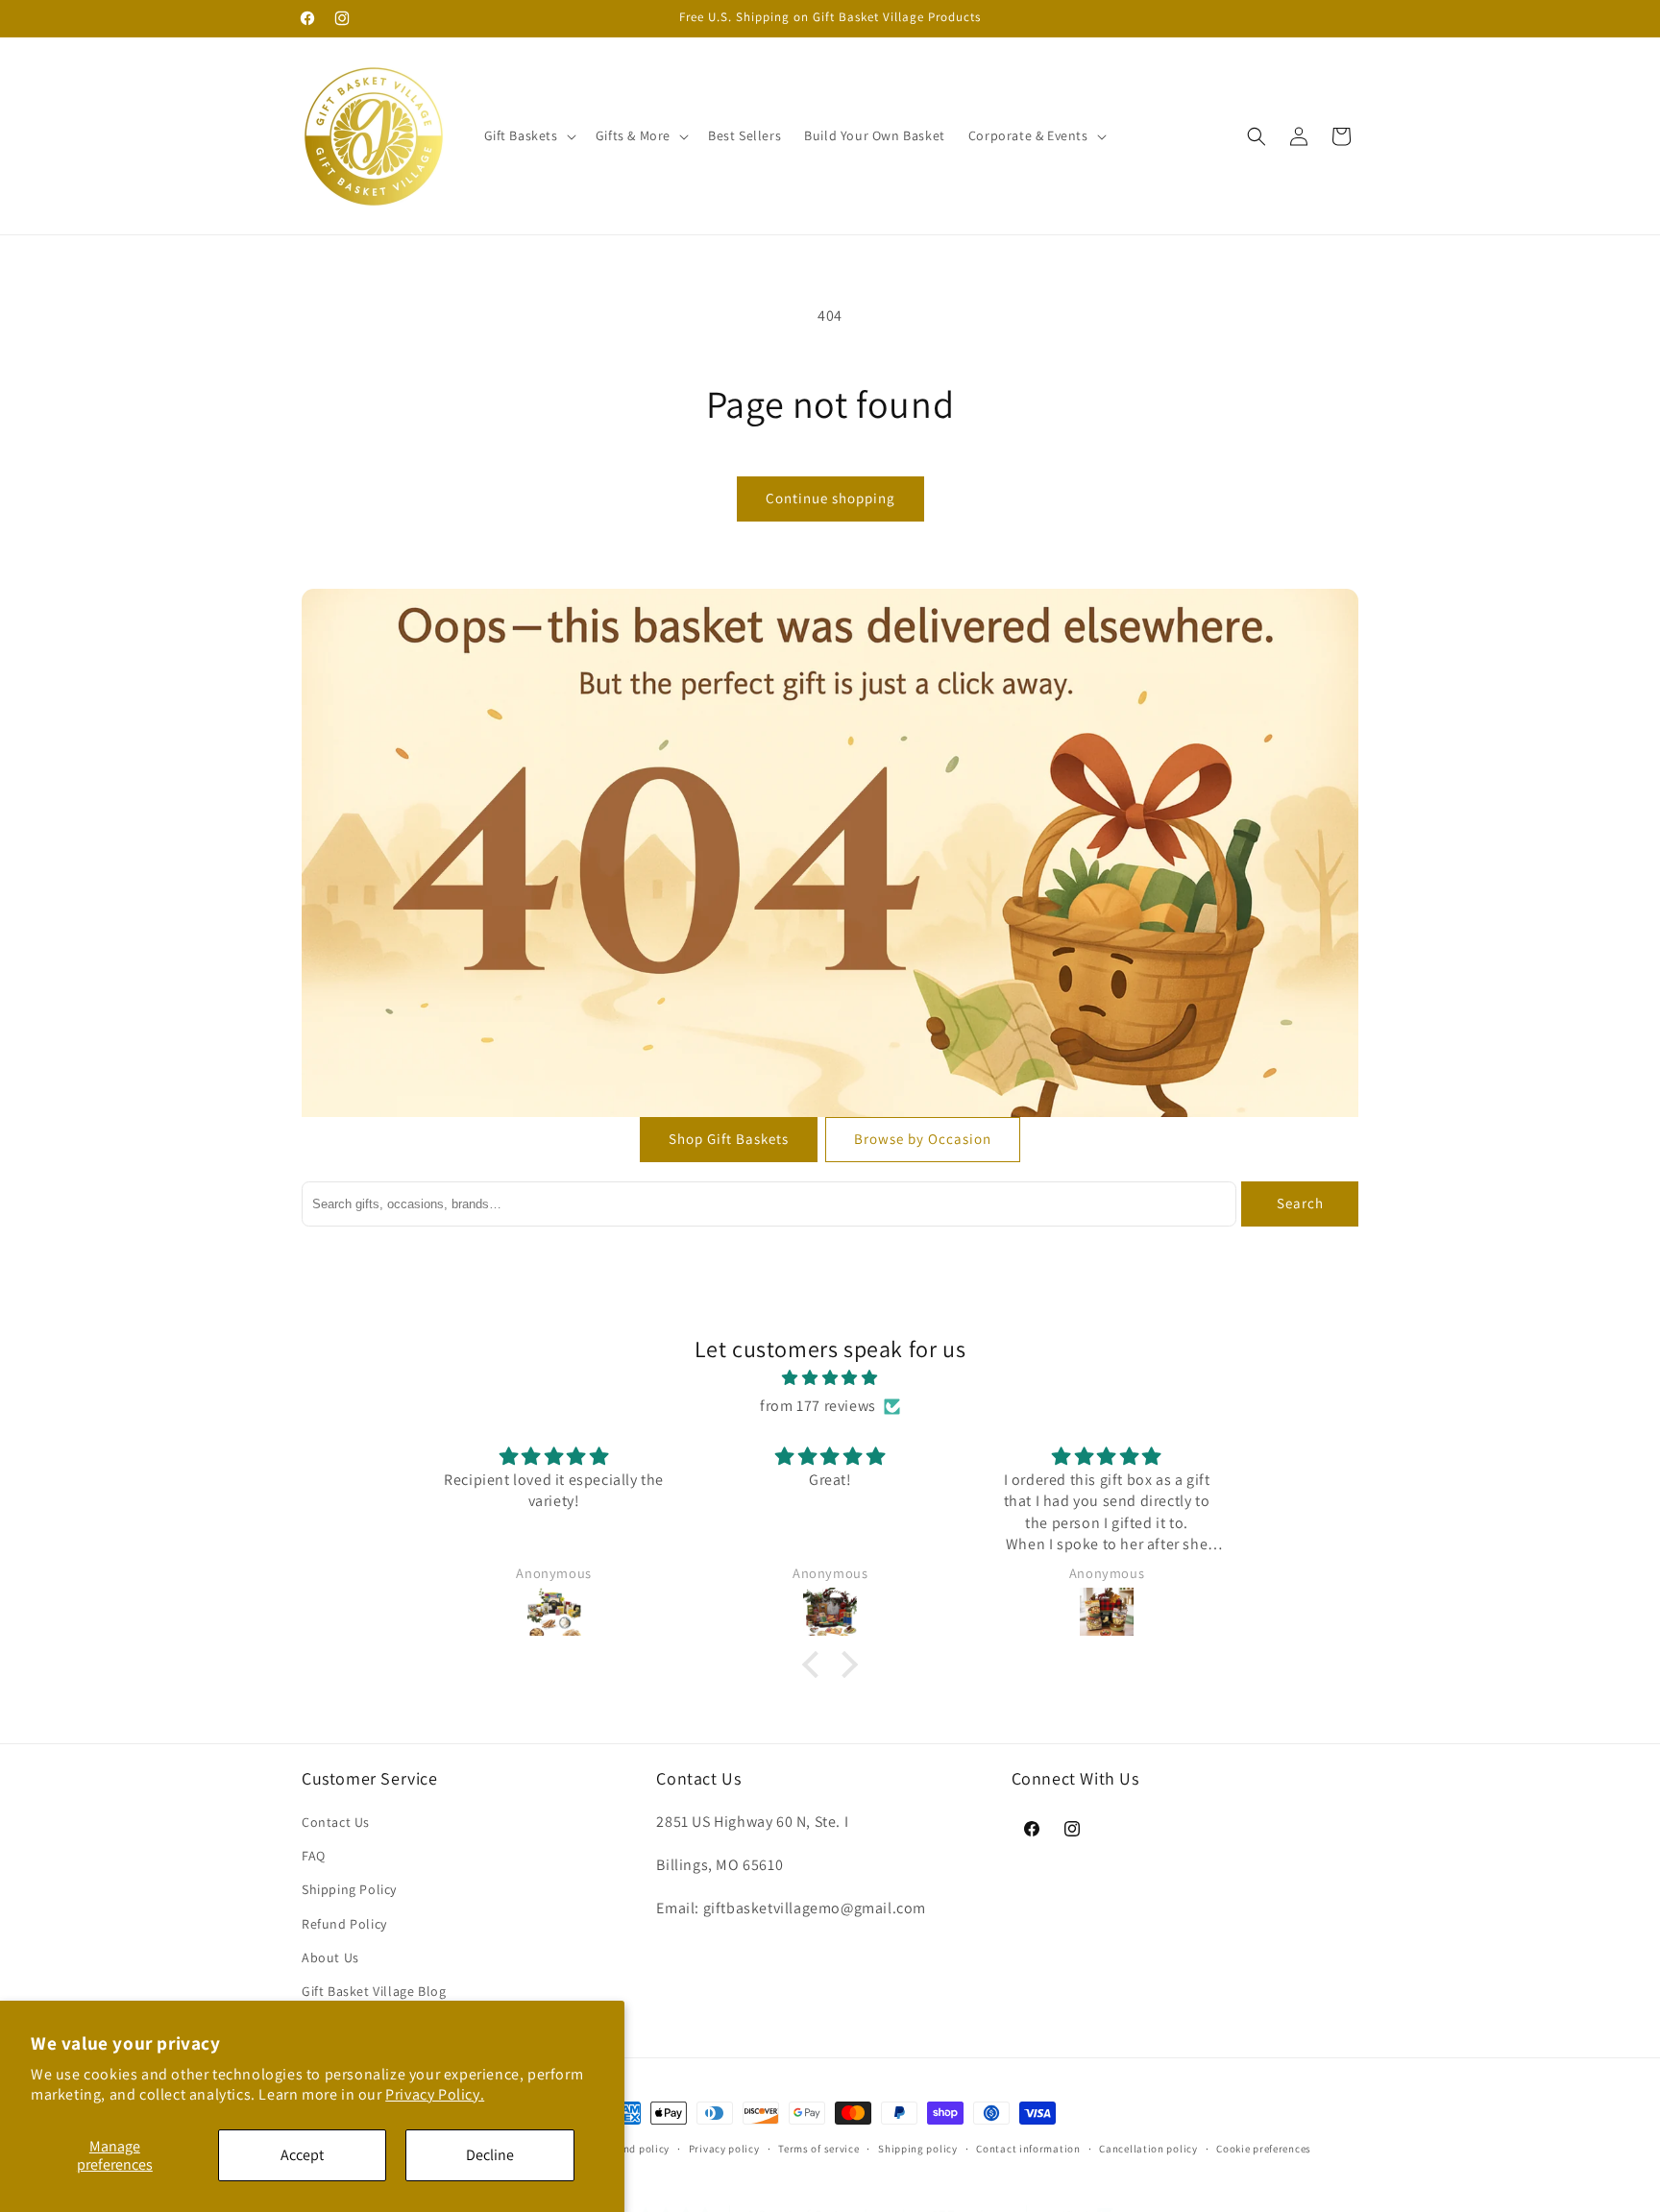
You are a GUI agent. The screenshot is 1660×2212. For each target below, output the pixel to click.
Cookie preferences (1264, 2148)
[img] (830, 1379)
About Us (330, 1957)
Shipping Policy (349, 1890)
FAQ (314, 1857)
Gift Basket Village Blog (374, 1991)
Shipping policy (918, 2148)
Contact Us (336, 1822)
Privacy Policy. (435, 2094)
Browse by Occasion (923, 1139)
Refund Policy (344, 1924)
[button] (528, 135)
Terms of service (818, 2148)
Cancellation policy (1148, 2148)
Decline (490, 2155)
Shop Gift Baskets (729, 1139)
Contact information (1028, 2148)
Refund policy (635, 2148)
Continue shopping (830, 498)
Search (1300, 1203)
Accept (302, 2155)
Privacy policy (724, 2148)
